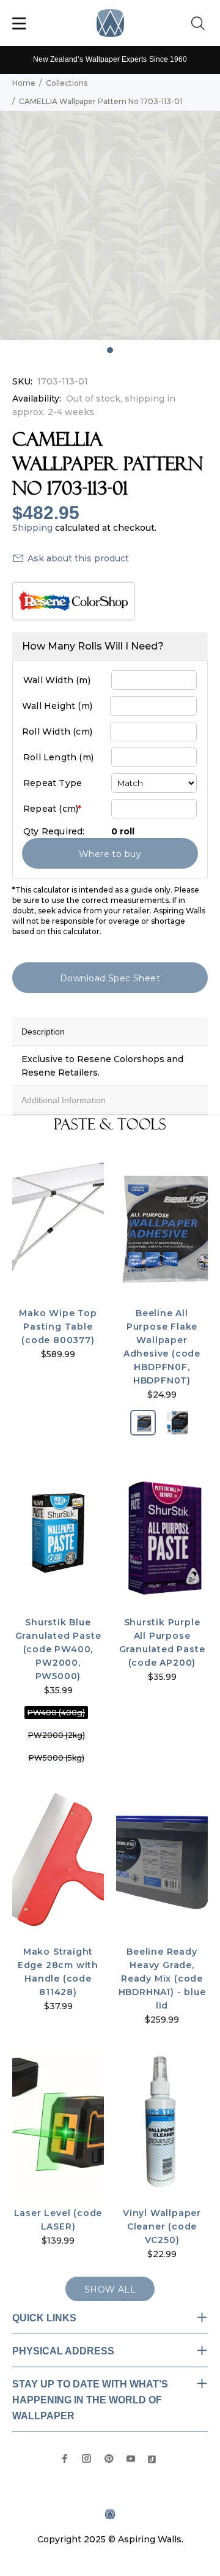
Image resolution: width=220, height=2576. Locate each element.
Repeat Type (53, 783)
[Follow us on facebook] (65, 2458)
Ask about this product (78, 558)
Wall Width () (57, 680)
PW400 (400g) (56, 1713)
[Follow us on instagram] (87, 2458)
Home (24, 83)
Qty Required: (54, 831)
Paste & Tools (110, 1125)
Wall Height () (57, 706)
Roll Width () (57, 732)
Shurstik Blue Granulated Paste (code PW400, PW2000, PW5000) (58, 1649)
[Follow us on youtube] (131, 2458)
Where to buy (110, 854)
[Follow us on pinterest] (109, 2458)
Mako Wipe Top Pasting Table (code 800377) (58, 1327)
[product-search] (200, 24)
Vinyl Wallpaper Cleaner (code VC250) (162, 2226)
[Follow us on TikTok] (152, 2458)
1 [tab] (110, 350)
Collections (67, 83)
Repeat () (52, 809)
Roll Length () (58, 757)
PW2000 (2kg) (57, 1735)
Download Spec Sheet (110, 978)
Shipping (32, 528)
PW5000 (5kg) (57, 1758)
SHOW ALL (110, 2290)
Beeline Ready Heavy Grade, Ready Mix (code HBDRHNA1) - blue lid (162, 1979)
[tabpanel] (110, 225)
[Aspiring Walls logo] (110, 23)
